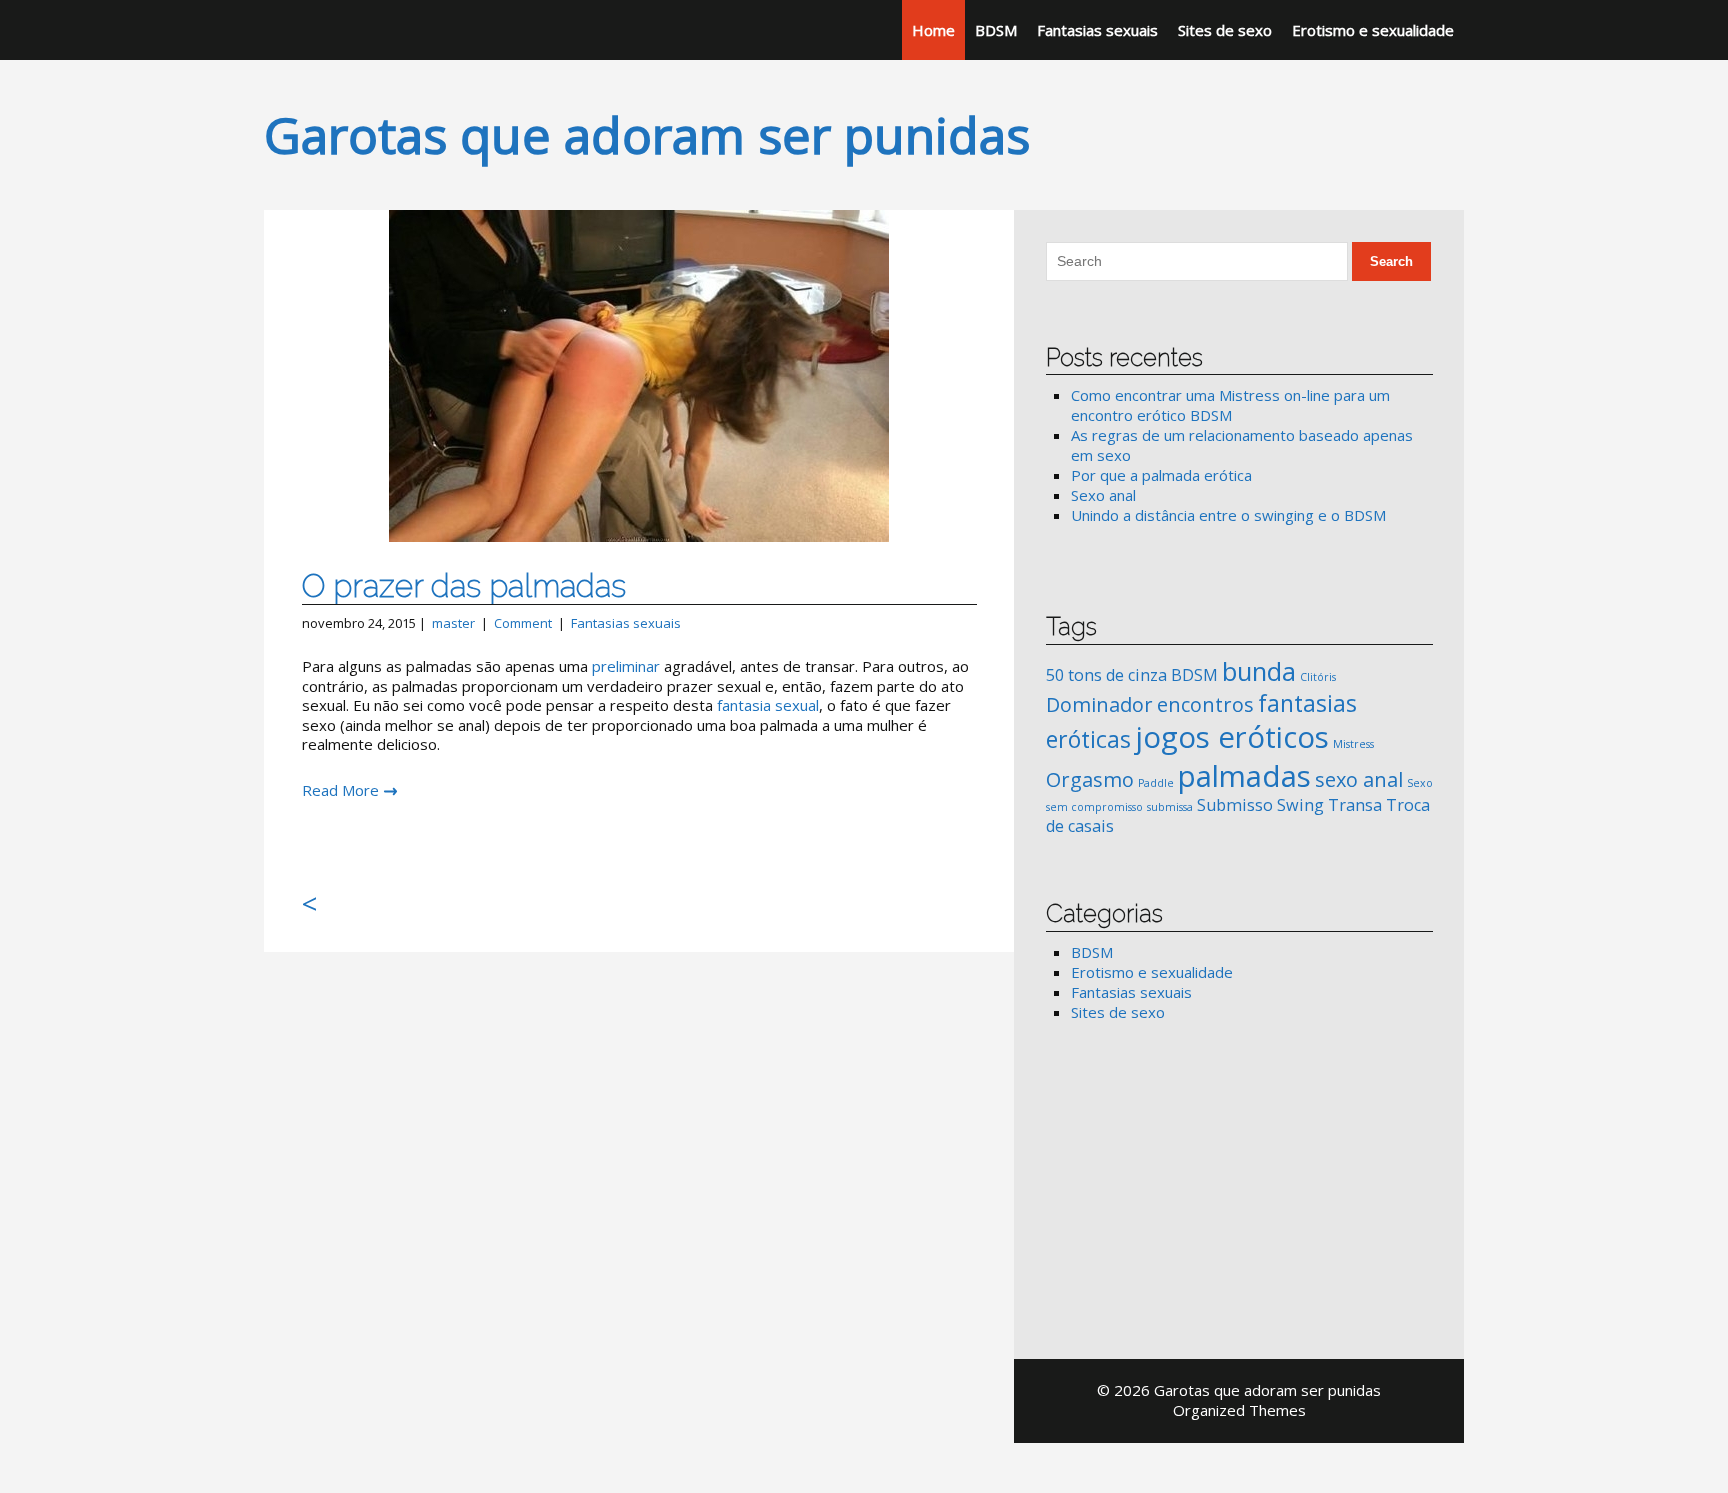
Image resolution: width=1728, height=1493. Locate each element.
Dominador (1099, 704)
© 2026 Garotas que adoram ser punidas (1239, 1390)
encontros (1205, 704)
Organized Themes (1239, 1410)
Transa (1355, 805)
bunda (1259, 671)
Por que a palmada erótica (1161, 475)
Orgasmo (1090, 779)
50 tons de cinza (1106, 675)
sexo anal (1359, 779)
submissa (1170, 807)
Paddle (1156, 783)
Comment (523, 623)
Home (933, 30)
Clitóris (1318, 677)
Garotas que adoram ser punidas (647, 135)
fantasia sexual (768, 705)
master (453, 623)
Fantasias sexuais (1097, 30)
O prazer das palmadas (464, 585)
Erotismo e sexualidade (1373, 30)
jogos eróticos (1232, 737)
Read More (340, 790)
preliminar (628, 666)
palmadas (1244, 776)
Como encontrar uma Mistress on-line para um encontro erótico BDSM (1230, 405)
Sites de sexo (1225, 30)
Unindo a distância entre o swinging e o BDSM (1228, 515)
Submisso (1235, 805)
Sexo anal (1103, 495)
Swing (1300, 805)
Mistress (1353, 744)
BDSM (996, 30)
